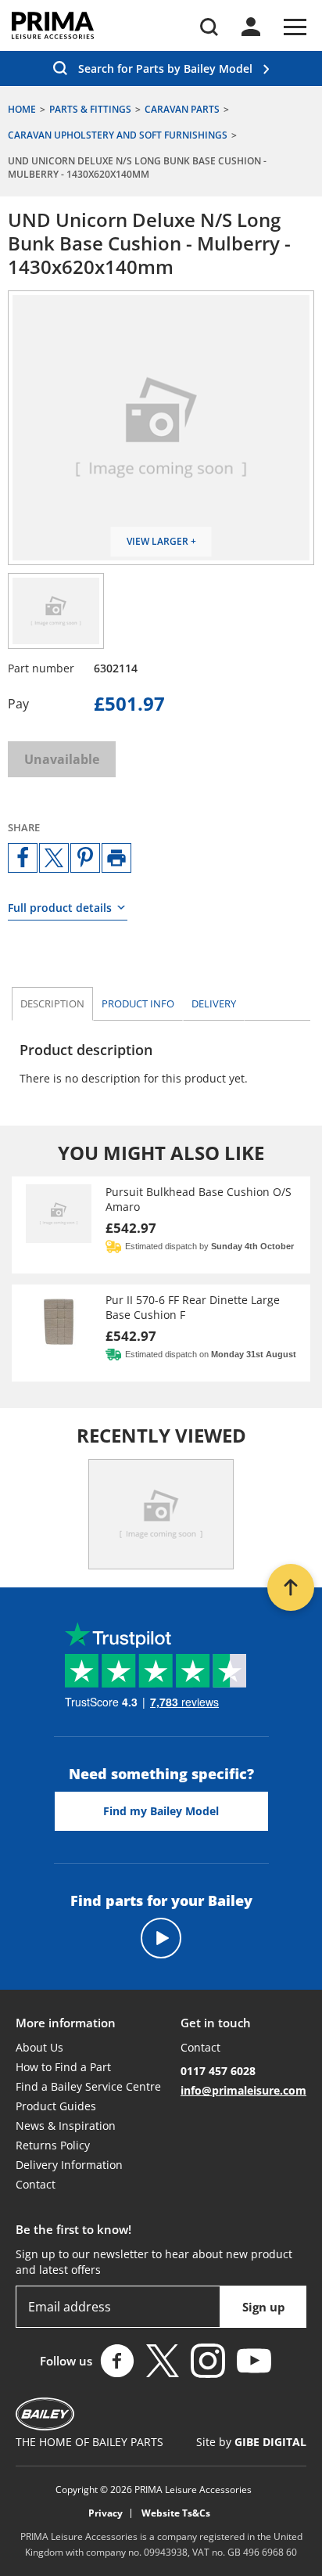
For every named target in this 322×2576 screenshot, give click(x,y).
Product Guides (56, 2106)
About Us (39, 2047)
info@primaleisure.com (243, 2090)
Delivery (214, 1003)
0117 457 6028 (218, 2071)
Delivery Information (69, 2165)
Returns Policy (53, 2145)
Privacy (106, 2513)
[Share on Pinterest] (85, 858)
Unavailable (62, 759)
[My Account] (251, 27)
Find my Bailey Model (161, 1811)
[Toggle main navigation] (295, 27)
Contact (36, 2184)
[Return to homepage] (53, 25)
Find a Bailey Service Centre (88, 2086)
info (138, 1003)
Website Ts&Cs (176, 2513)
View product (161, 1225)
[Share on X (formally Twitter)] (54, 858)
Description (52, 1003)
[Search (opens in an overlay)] (209, 27)
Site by (251, 2442)
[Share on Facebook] (23, 858)
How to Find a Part (63, 2067)
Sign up (264, 2307)
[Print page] (116, 858)
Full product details (60, 908)
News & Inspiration (66, 2126)
